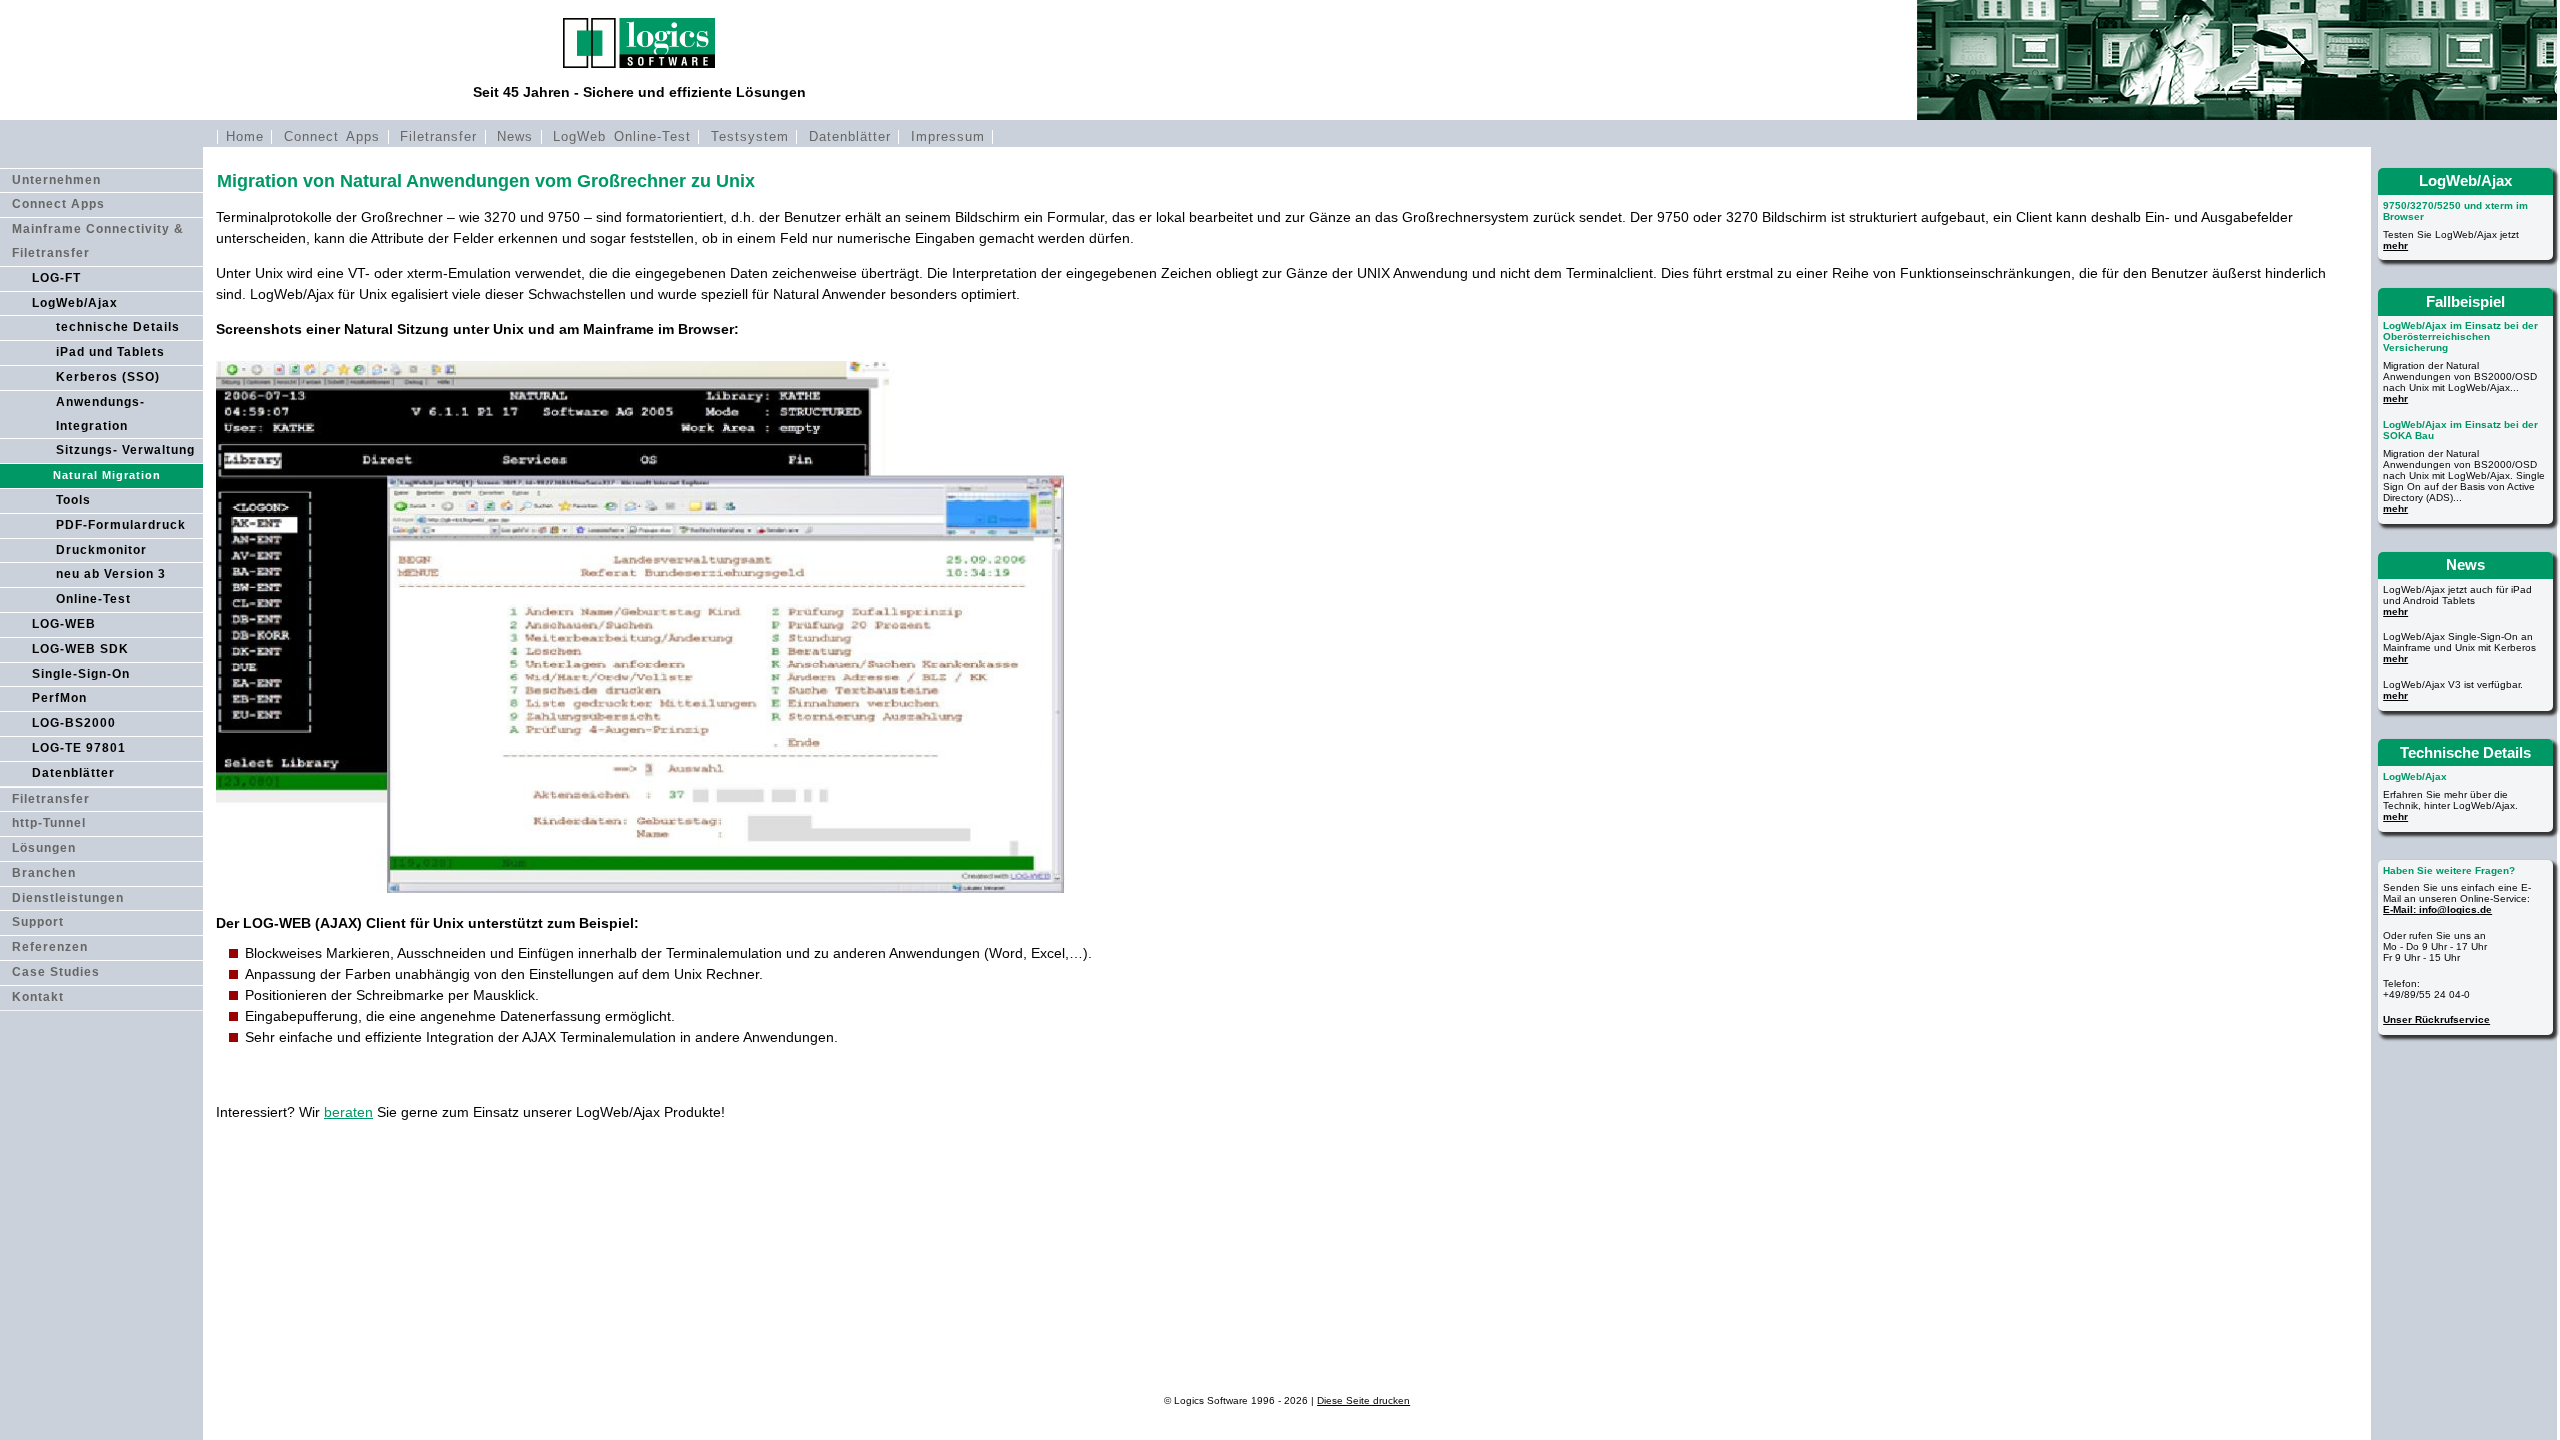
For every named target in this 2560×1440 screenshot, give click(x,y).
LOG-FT (56, 278)
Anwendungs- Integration (100, 414)
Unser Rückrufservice (2436, 1019)
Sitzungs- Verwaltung (125, 450)
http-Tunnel (49, 823)
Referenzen (50, 947)
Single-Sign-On (81, 674)
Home (244, 137)
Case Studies (56, 972)
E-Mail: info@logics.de (2437, 909)
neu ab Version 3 (111, 574)
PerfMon (59, 698)
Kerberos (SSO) (108, 377)
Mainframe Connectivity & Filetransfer (98, 241)
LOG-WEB (64, 624)
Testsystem (749, 137)
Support (38, 922)
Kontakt (38, 997)
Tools (73, 500)
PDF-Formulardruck (121, 525)
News (515, 137)
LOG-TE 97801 (79, 748)
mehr (2395, 245)
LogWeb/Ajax (75, 303)
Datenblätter (849, 137)
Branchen (44, 873)
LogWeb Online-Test (622, 137)
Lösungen (44, 848)
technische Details (118, 327)
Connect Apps (332, 137)
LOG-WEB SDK (80, 649)
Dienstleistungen (68, 898)
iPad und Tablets (110, 352)
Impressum (947, 137)
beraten (348, 1112)
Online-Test (93, 599)
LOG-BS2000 (74, 723)
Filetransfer (439, 137)
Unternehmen (56, 180)
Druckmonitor (101, 550)
